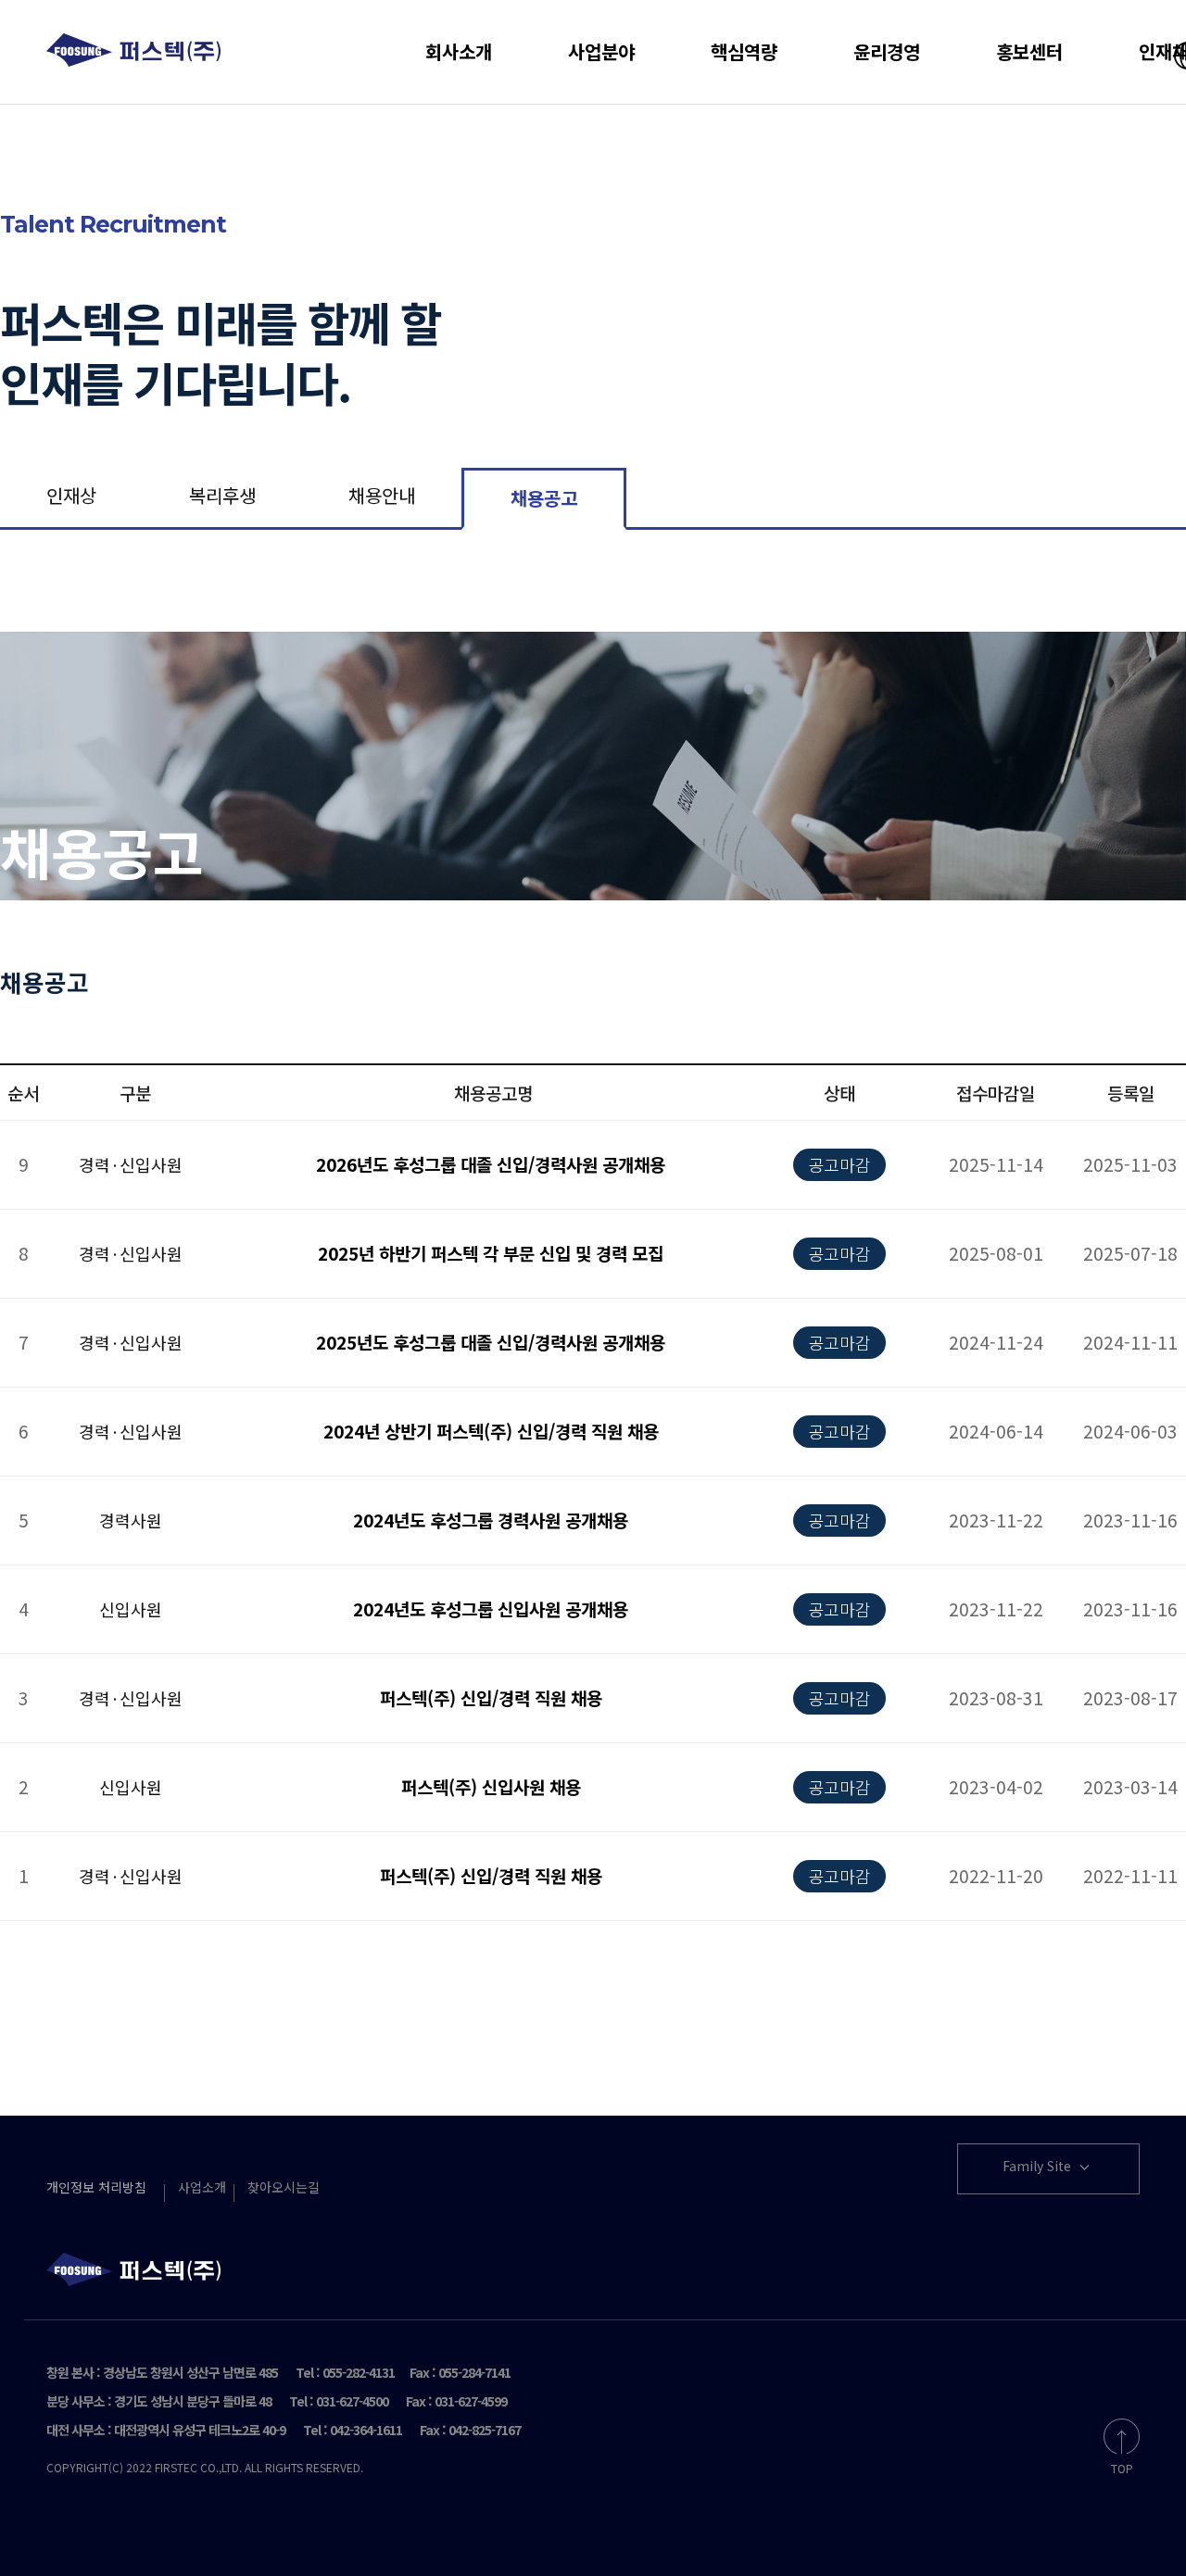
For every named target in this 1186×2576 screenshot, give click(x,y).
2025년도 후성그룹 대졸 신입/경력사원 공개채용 (491, 1342)
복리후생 (222, 495)
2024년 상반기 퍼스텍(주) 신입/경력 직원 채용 (491, 1431)
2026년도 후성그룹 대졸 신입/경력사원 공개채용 (491, 1164)
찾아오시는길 (284, 2187)
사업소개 (202, 2187)
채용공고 (544, 498)
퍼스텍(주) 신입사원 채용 (491, 1786)
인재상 (71, 495)
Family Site (1039, 2166)
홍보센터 (1029, 51)
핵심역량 (744, 51)
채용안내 (382, 495)
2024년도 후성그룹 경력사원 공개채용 (491, 1520)
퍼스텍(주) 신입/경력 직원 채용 (491, 1697)
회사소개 (459, 51)
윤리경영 (887, 51)
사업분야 (601, 51)
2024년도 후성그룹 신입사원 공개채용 (491, 1608)
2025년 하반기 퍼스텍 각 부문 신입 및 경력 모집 (491, 1253)
